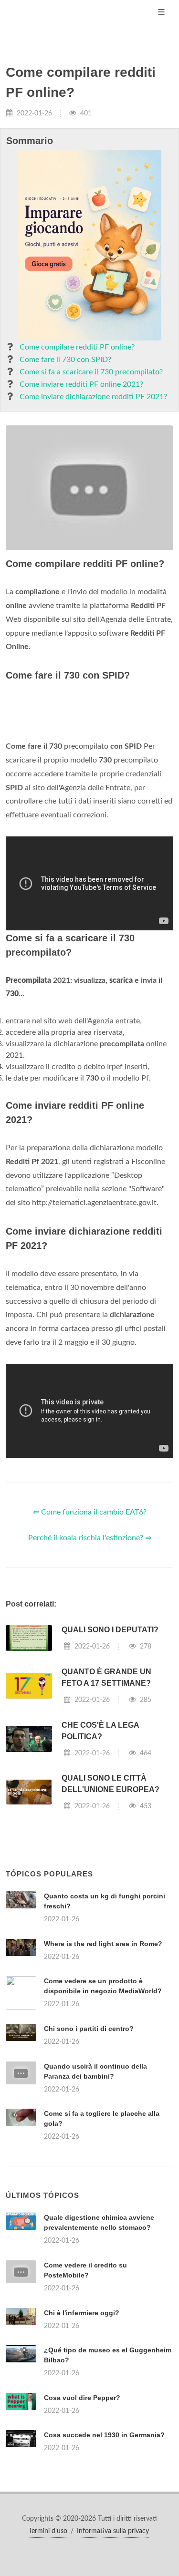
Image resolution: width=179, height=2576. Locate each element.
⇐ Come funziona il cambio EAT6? (90, 1512)
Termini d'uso (48, 2531)
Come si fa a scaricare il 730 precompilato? (91, 372)
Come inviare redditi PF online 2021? (81, 384)
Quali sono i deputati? (110, 1630)
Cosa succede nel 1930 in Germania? (104, 2435)
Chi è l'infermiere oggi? (82, 2313)
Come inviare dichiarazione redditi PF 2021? (93, 397)
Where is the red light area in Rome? (103, 1944)
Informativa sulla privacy (113, 2531)
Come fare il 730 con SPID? (65, 360)
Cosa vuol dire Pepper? (82, 2398)
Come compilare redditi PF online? (77, 347)
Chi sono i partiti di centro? (89, 2029)
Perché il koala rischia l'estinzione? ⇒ (90, 1538)
